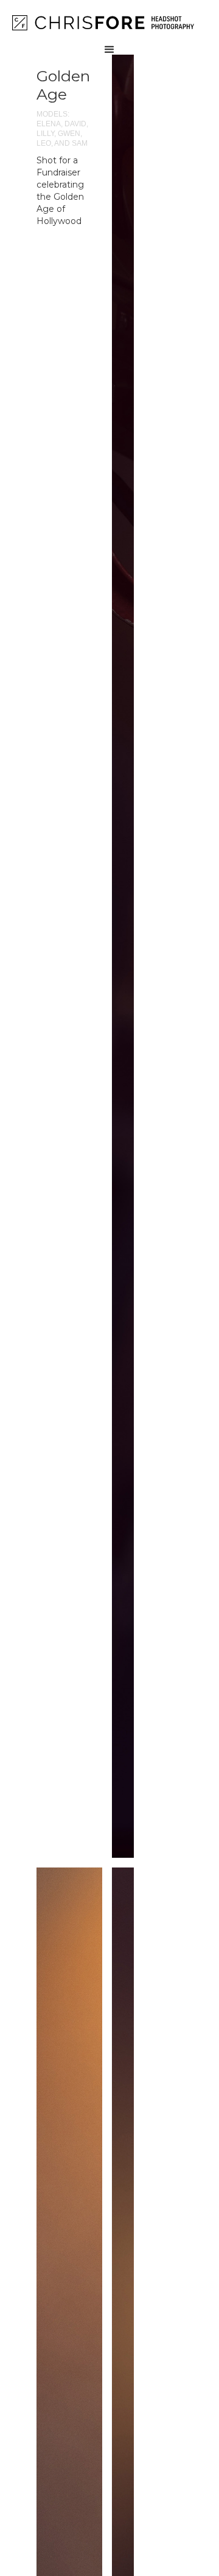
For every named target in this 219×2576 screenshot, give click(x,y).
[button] (109, 32)
